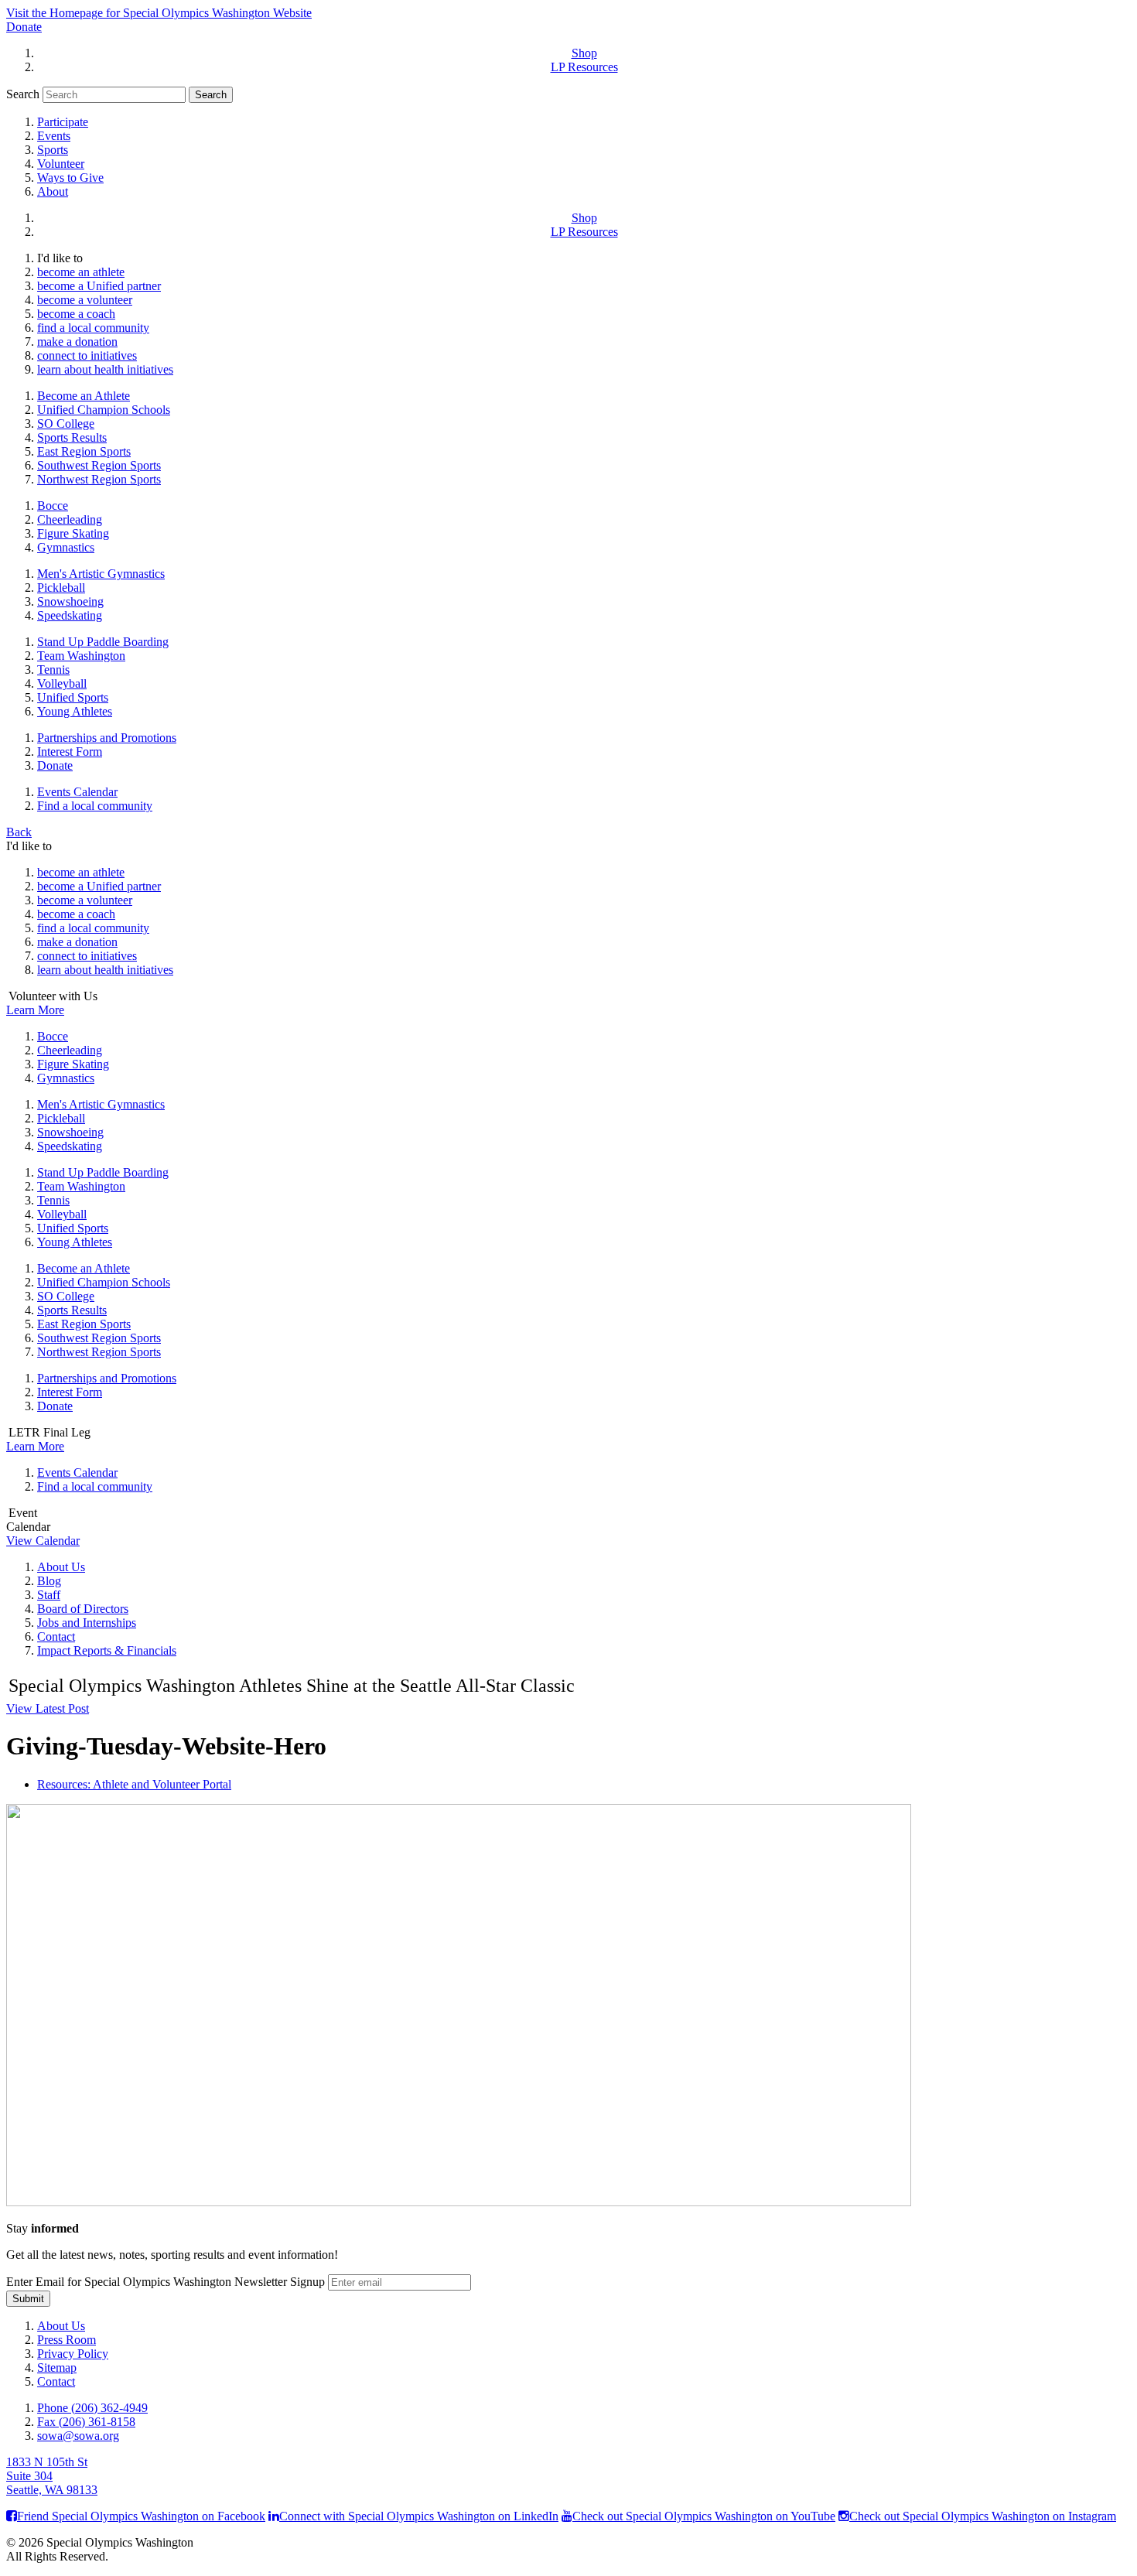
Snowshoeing (70, 601)
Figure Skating (73, 533)
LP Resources (584, 67)
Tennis (53, 670)
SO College (66, 424)
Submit (28, 2299)
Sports (53, 150)
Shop (584, 53)
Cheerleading (70, 519)
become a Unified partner (99, 286)
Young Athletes (75, 711)
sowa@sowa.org (78, 2436)
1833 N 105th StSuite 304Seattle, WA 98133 (52, 2476)
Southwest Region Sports (99, 465)
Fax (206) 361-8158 (86, 2422)
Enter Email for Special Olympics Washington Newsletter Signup (166, 2282)
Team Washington (81, 656)
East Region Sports (84, 451)
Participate (63, 122)
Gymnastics (66, 547)
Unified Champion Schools (104, 410)
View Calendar (43, 1541)
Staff (49, 1595)
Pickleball (61, 588)
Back (19, 832)
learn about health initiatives (105, 369)
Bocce (53, 506)
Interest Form (70, 752)
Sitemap (57, 2368)
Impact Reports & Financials (107, 1650)
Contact (56, 1636)
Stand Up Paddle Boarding (103, 642)
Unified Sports (73, 697)
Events (54, 136)
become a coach (76, 314)
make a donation (77, 342)
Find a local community (95, 806)
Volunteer (61, 164)
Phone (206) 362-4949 (92, 2408)
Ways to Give (70, 178)
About (53, 191)
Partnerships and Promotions (107, 738)
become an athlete (81, 272)
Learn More (35, 1010)
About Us (61, 1567)
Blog (49, 1581)
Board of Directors (83, 1609)
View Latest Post (48, 1708)
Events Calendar (77, 792)
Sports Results (72, 437)
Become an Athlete (84, 396)
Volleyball (62, 683)
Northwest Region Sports (99, 479)
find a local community (93, 328)
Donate (24, 27)
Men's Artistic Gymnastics (101, 574)
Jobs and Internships (87, 1623)
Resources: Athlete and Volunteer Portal (134, 1784)
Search (23, 94)
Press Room (67, 2340)
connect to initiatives (87, 355)
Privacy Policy (73, 2354)
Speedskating (70, 615)
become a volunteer (85, 300)
